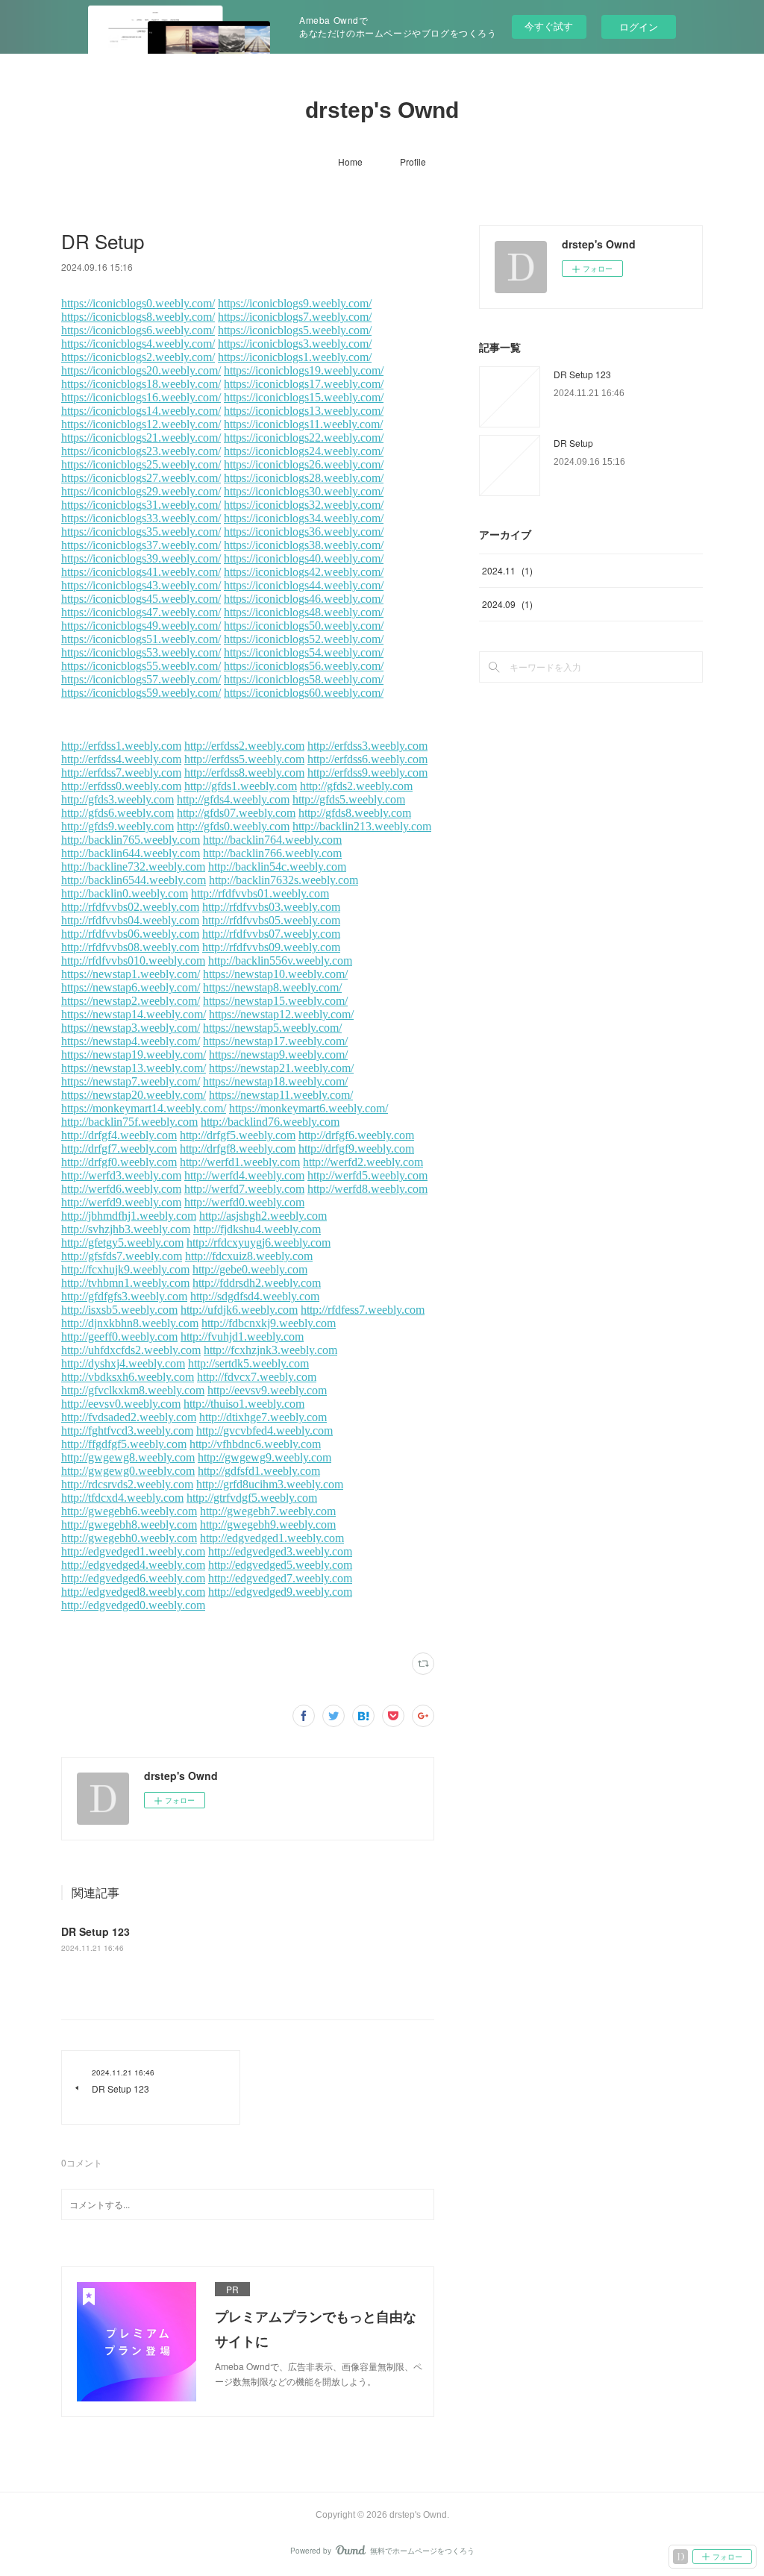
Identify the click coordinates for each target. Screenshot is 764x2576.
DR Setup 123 (95, 1931)
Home (350, 162)
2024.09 (507, 604)
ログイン (639, 26)
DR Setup (573, 443)
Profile (413, 162)
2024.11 (507, 570)
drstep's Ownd (382, 110)
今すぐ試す (549, 26)
